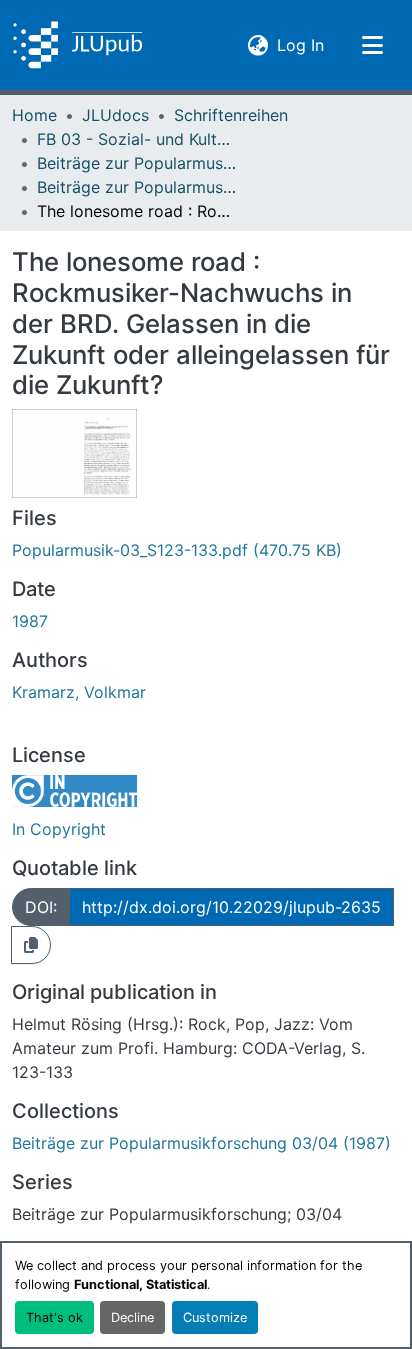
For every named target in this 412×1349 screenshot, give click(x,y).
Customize (215, 1317)
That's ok (54, 1317)
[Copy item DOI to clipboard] (31, 945)
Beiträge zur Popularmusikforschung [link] (137, 163)
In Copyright (59, 829)
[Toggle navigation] (372, 45)
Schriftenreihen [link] (231, 115)
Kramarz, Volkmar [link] (79, 692)
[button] (77, 45)
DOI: (41, 907)
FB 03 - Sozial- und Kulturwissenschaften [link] (137, 139)
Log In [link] (300, 44)
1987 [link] (30, 621)
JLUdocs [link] (115, 115)
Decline (132, 1317)
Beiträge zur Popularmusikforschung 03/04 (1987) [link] (137, 187)
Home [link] (34, 115)
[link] (206, 550)
